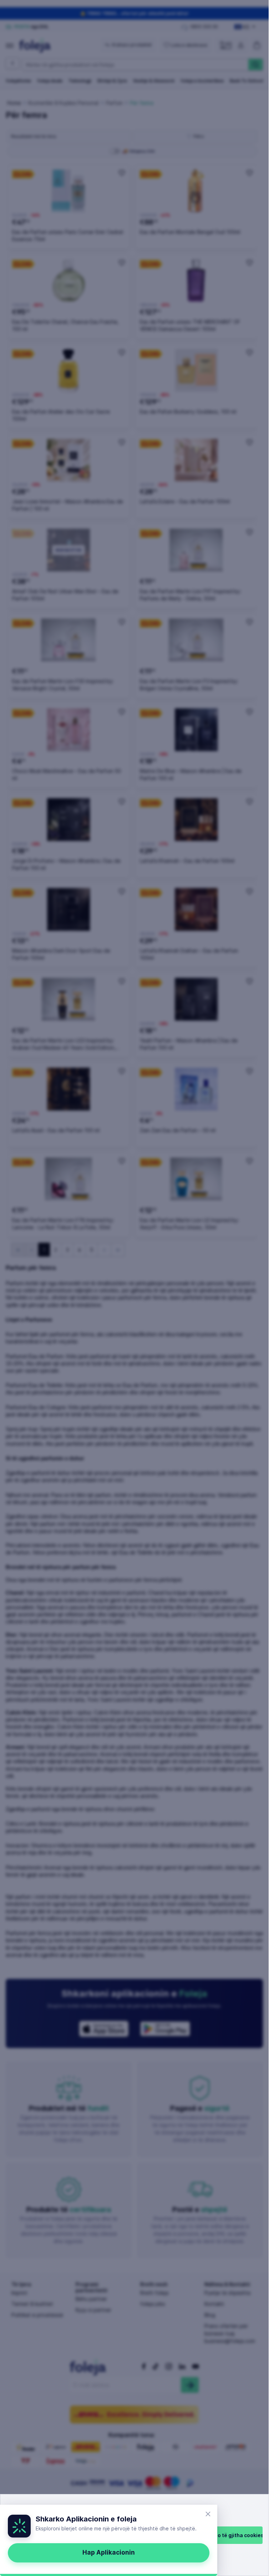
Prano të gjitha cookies (235, 2535)
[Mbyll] (208, 2514)
